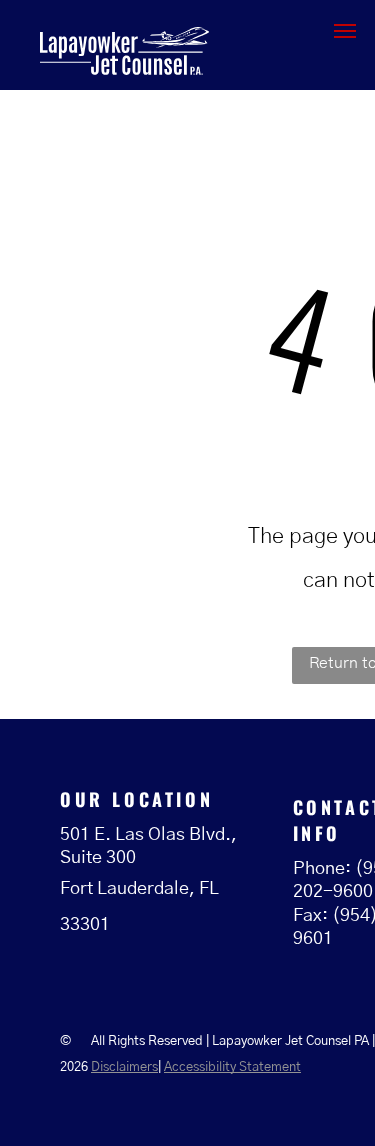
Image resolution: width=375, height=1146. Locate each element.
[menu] (345, 31)
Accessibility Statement (232, 1067)
